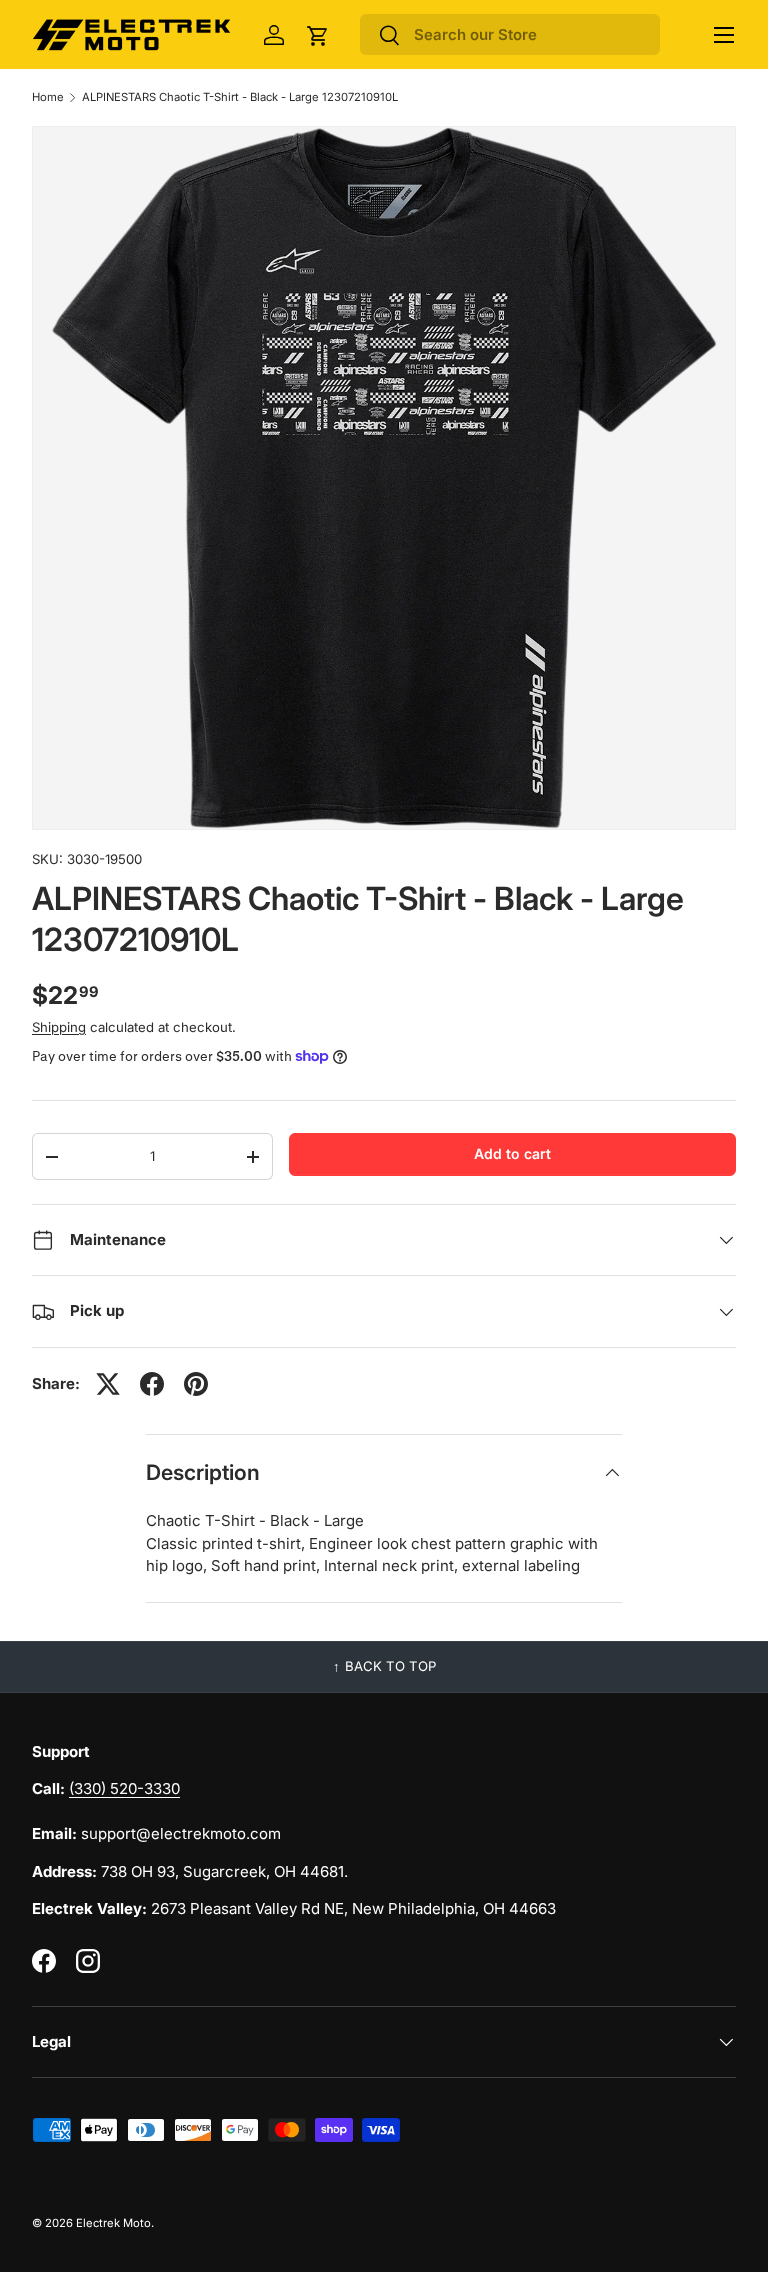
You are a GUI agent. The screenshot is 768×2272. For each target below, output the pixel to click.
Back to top (390, 1666)
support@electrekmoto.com (181, 1833)
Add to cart (512, 1153)
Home (48, 97)
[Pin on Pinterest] (196, 1384)
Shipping (59, 1027)
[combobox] (510, 34)
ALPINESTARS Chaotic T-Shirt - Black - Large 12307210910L (240, 97)
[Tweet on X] (108, 1384)
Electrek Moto (113, 2223)
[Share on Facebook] (152, 1384)
